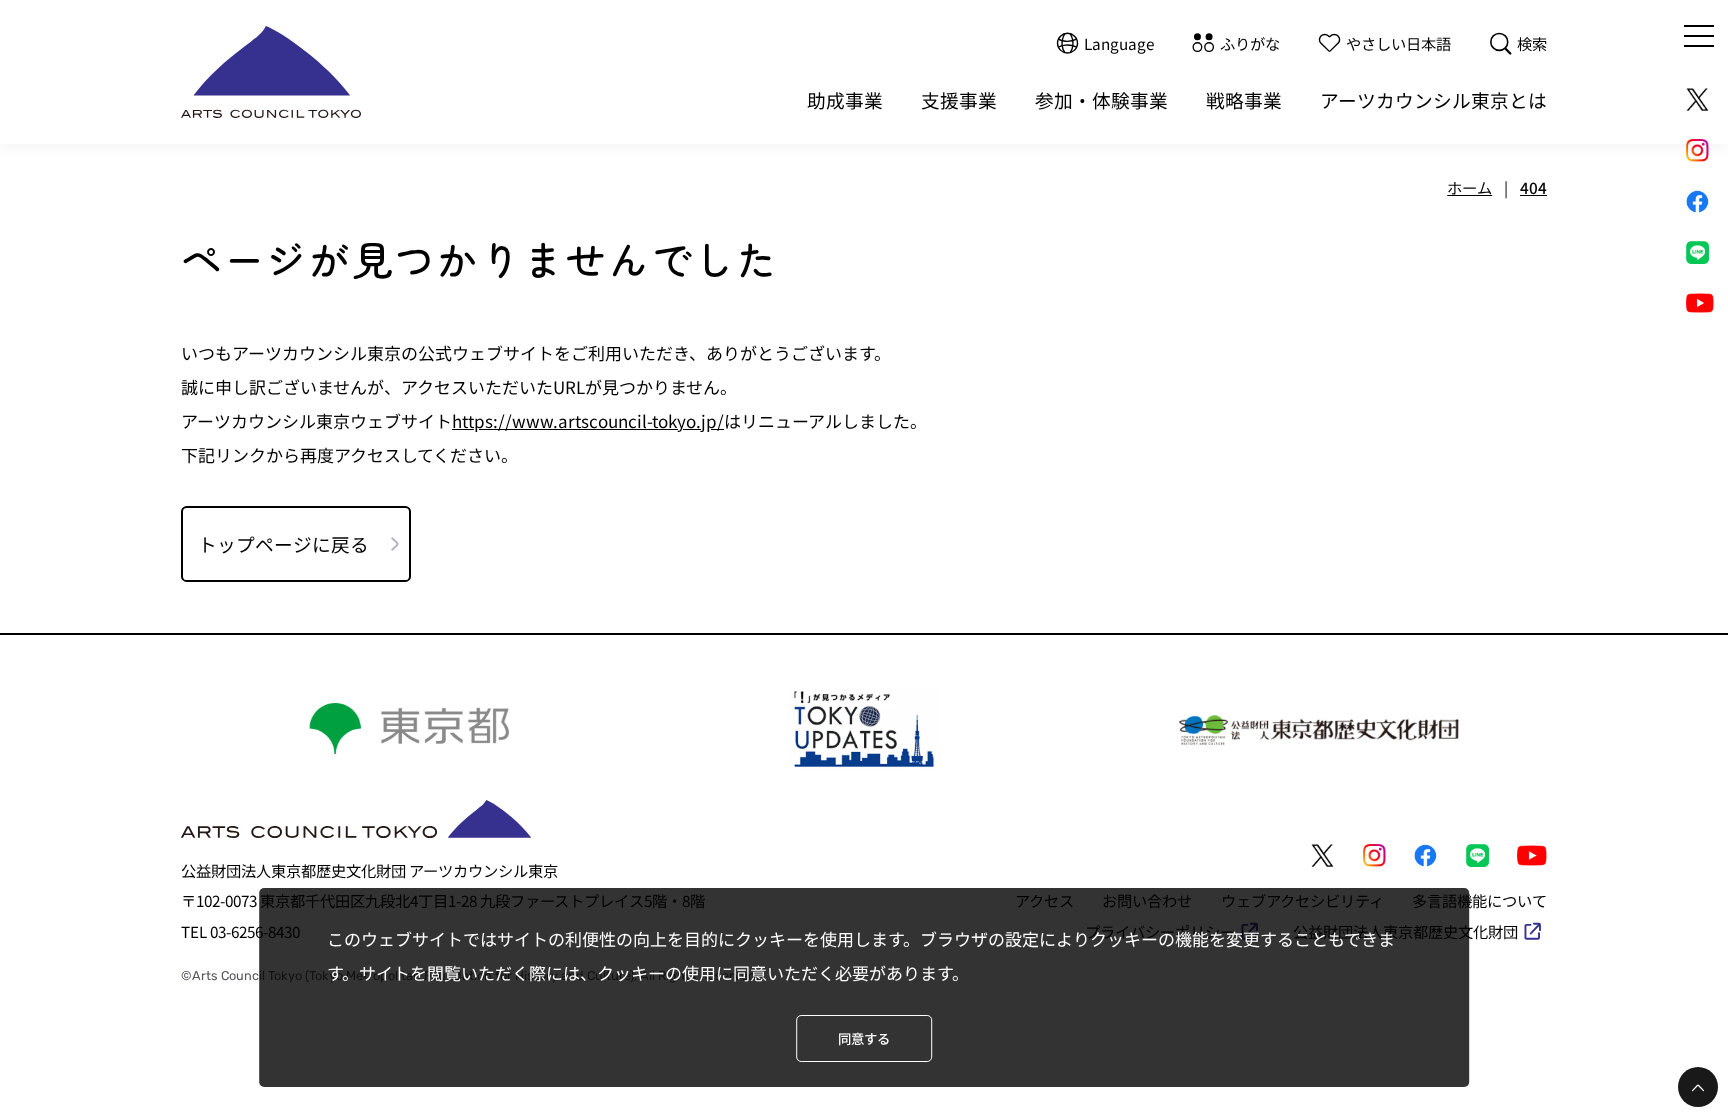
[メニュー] (1699, 36)
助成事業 (845, 99)
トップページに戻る (283, 543)
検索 (1532, 43)
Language (1119, 43)
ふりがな (1250, 43)
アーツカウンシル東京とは (1433, 99)
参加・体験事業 (1101, 99)
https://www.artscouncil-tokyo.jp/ (588, 420)
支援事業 (959, 99)
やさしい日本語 (1398, 43)
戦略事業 (1244, 99)
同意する (864, 1038)
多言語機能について (1479, 900)
